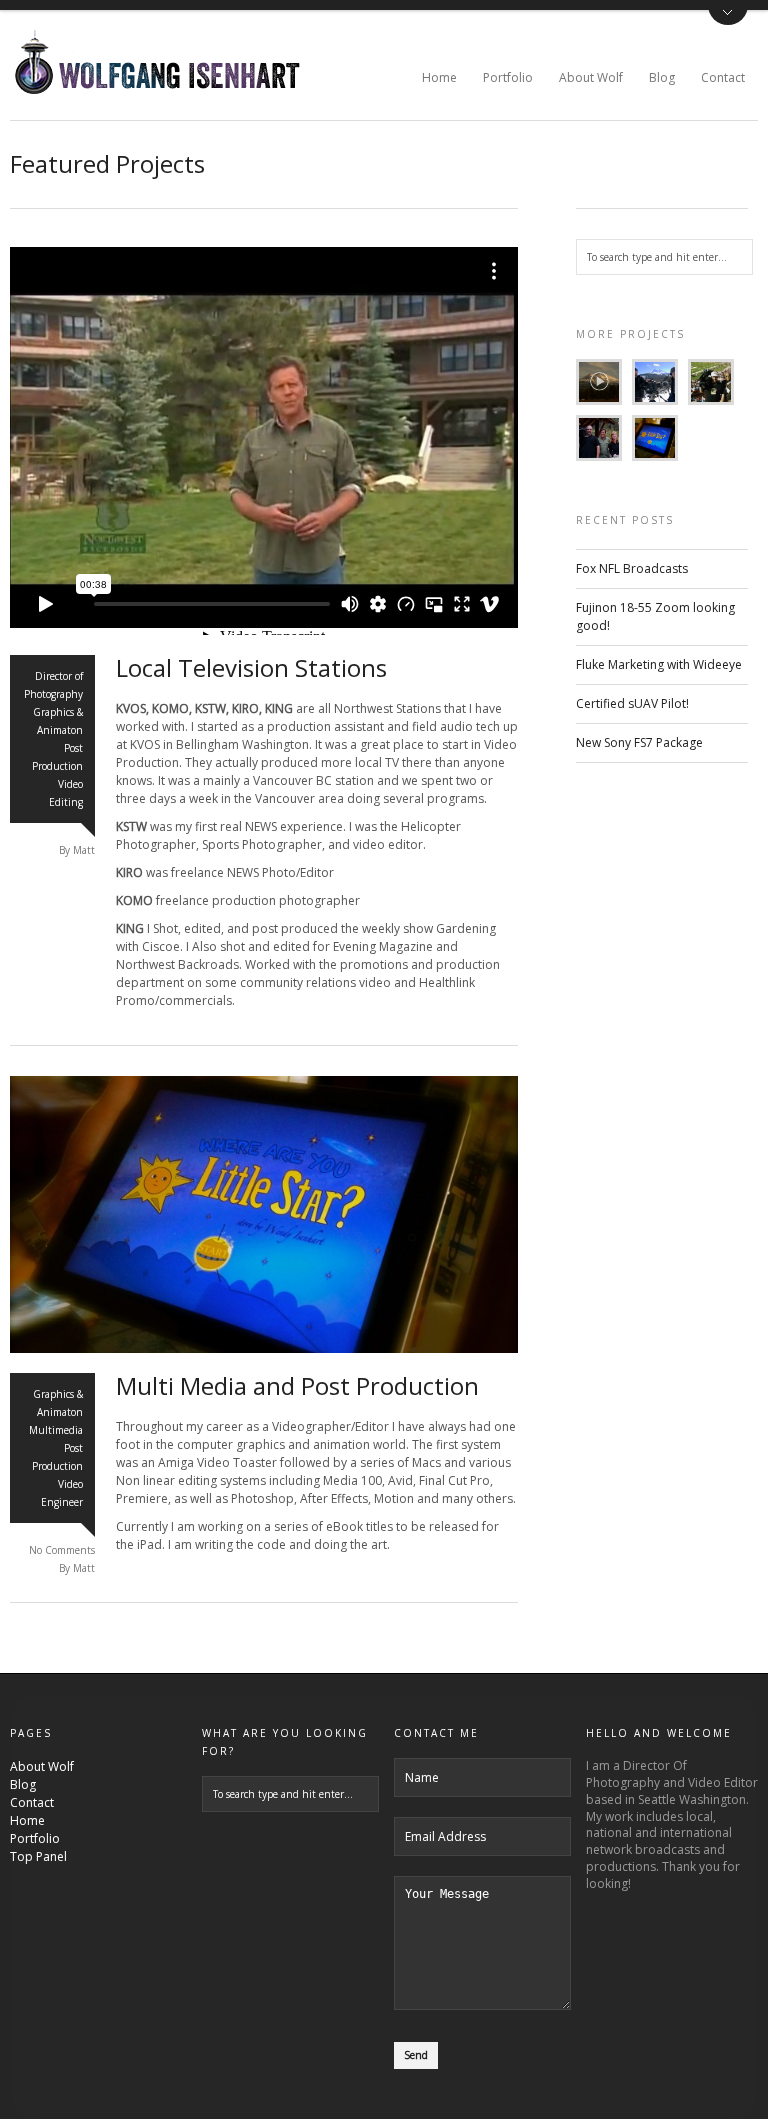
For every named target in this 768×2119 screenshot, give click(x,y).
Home (439, 77)
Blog (662, 77)
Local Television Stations (251, 667)
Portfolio (508, 77)
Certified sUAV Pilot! (632, 703)
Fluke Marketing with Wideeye (659, 664)
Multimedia (56, 1430)
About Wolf (591, 77)
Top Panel (38, 1856)
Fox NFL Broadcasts (632, 568)
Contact (723, 77)
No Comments (62, 1550)
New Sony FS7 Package (639, 742)
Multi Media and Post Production (297, 1385)
